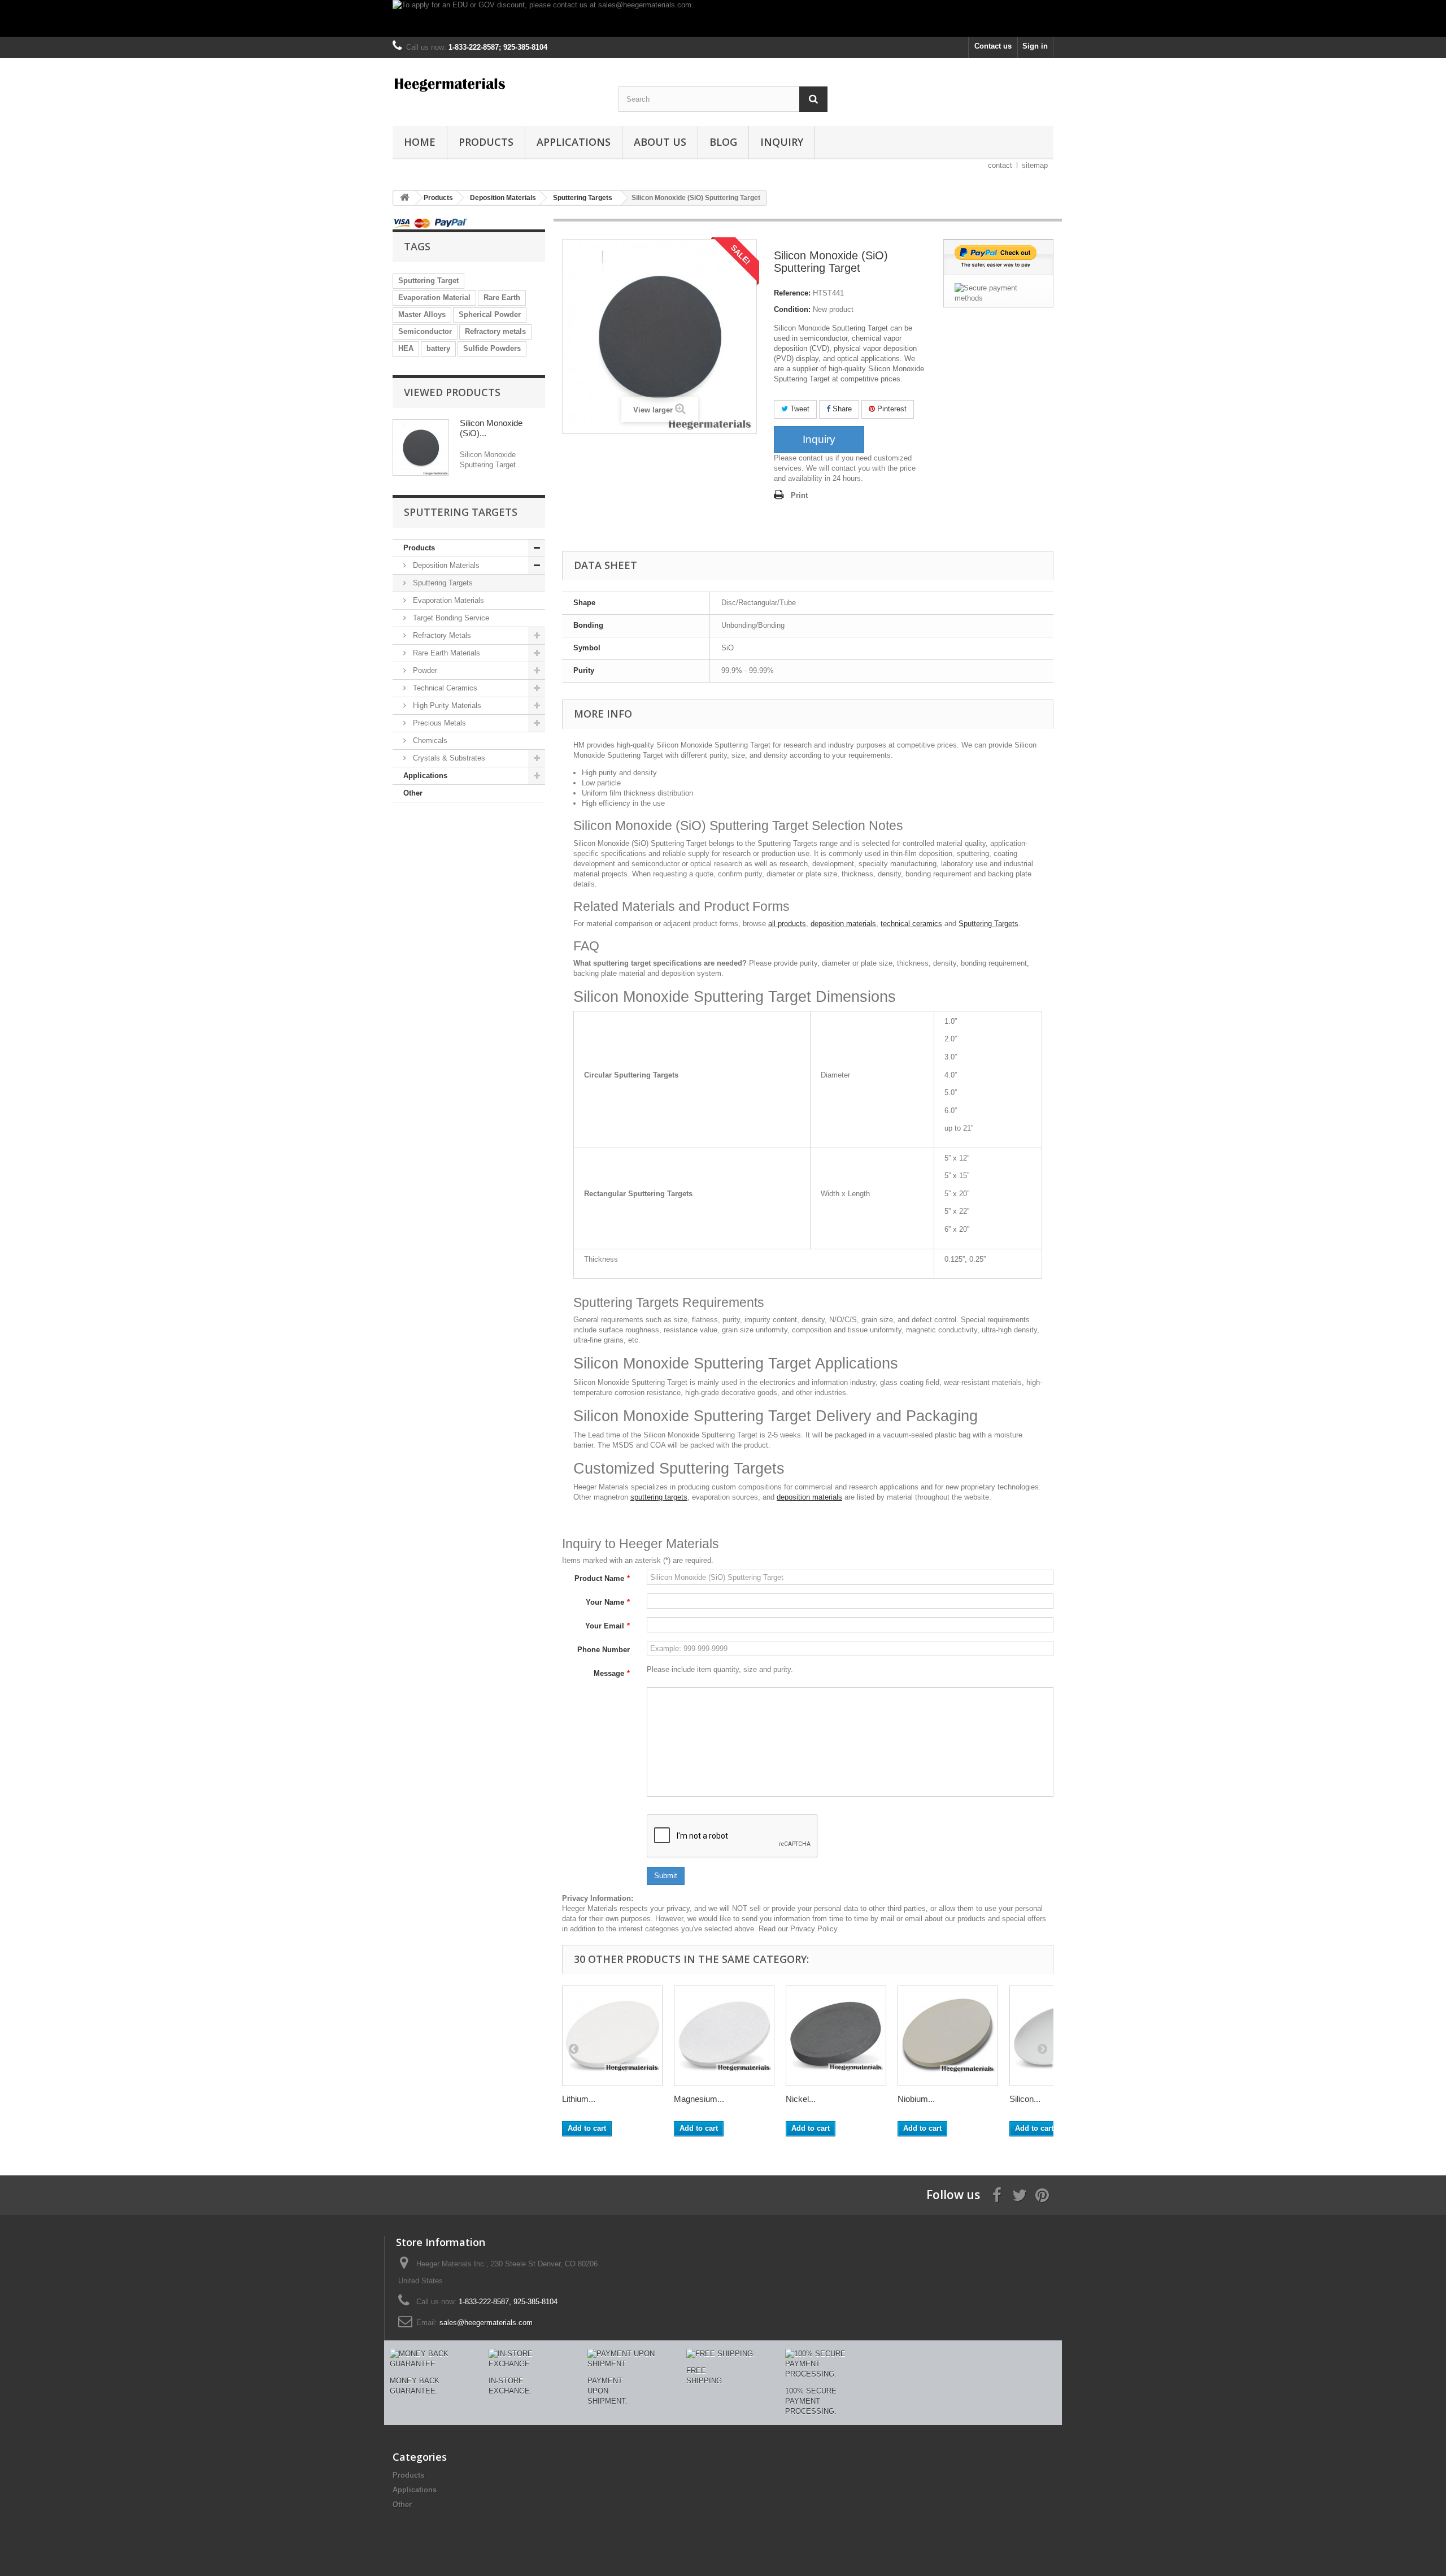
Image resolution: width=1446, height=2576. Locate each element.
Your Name (608, 1602)
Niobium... (916, 2099)
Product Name (602, 1578)
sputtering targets (659, 1497)
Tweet (799, 409)
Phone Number (604, 1650)
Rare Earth (502, 297)
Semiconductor (425, 331)
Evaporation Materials (447, 600)
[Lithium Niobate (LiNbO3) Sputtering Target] (612, 2036)
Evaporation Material (434, 297)
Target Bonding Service (450, 618)
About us (660, 142)
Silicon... (1025, 2099)
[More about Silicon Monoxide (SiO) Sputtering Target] (421, 448)
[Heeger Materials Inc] (497, 84)
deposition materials (843, 924)
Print (799, 495)
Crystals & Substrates (448, 758)
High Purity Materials (446, 705)
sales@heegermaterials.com (486, 2323)
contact (1000, 165)
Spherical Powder (490, 314)
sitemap (1035, 165)
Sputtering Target (428, 281)
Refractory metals (495, 331)
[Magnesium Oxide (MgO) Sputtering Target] (724, 2036)
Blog (723, 142)
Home (420, 142)
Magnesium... (699, 2099)
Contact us (993, 46)
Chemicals (429, 740)
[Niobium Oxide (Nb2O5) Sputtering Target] (948, 2036)
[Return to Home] (404, 198)
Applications (574, 142)
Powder (424, 670)
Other (413, 793)
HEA (406, 348)
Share (841, 409)
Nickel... (801, 2099)
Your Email (607, 1626)
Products (486, 142)
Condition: (792, 309)
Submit (666, 1876)
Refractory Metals (441, 635)
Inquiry (782, 142)
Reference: (792, 293)
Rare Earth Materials (445, 653)
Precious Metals (438, 723)
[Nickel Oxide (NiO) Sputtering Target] (836, 2036)
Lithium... (579, 2099)
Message (612, 1673)
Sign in (1035, 46)
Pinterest (891, 409)
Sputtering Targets (442, 583)
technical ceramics (911, 924)
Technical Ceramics (444, 688)
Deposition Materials (445, 565)
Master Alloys (422, 314)
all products (787, 924)
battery (438, 348)
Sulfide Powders (492, 348)
